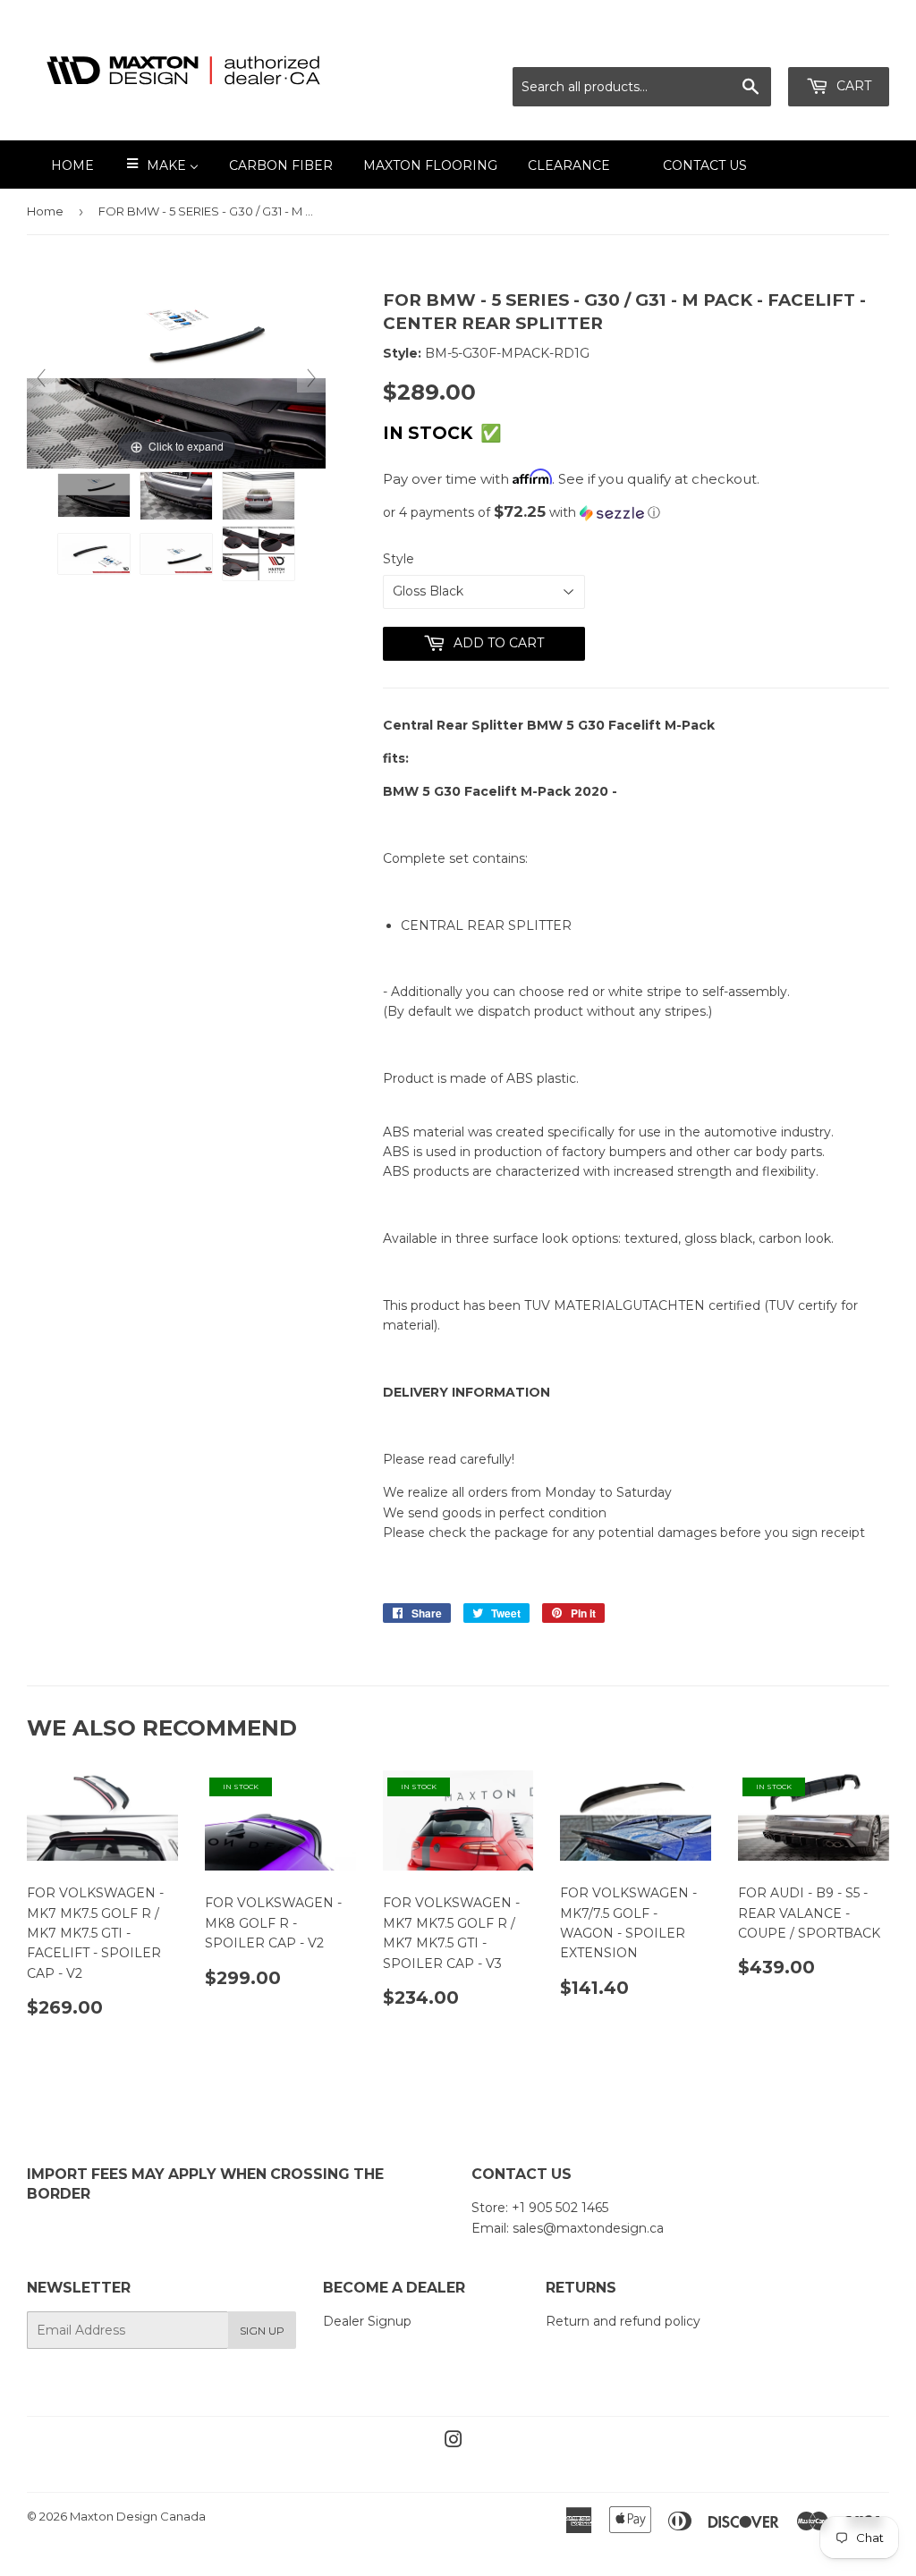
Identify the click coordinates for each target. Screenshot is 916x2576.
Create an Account (833, 45)
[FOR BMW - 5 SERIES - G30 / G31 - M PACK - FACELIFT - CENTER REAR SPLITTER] (94, 495)
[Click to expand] (176, 377)
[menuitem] (61, 165)
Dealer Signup (367, 2321)
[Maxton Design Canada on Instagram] (454, 2442)
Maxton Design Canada (138, 2516)
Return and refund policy (623, 2321)
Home (45, 211)
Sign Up (262, 2331)
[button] (636, 512)
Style (399, 559)
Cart (852, 86)
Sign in (731, 45)
